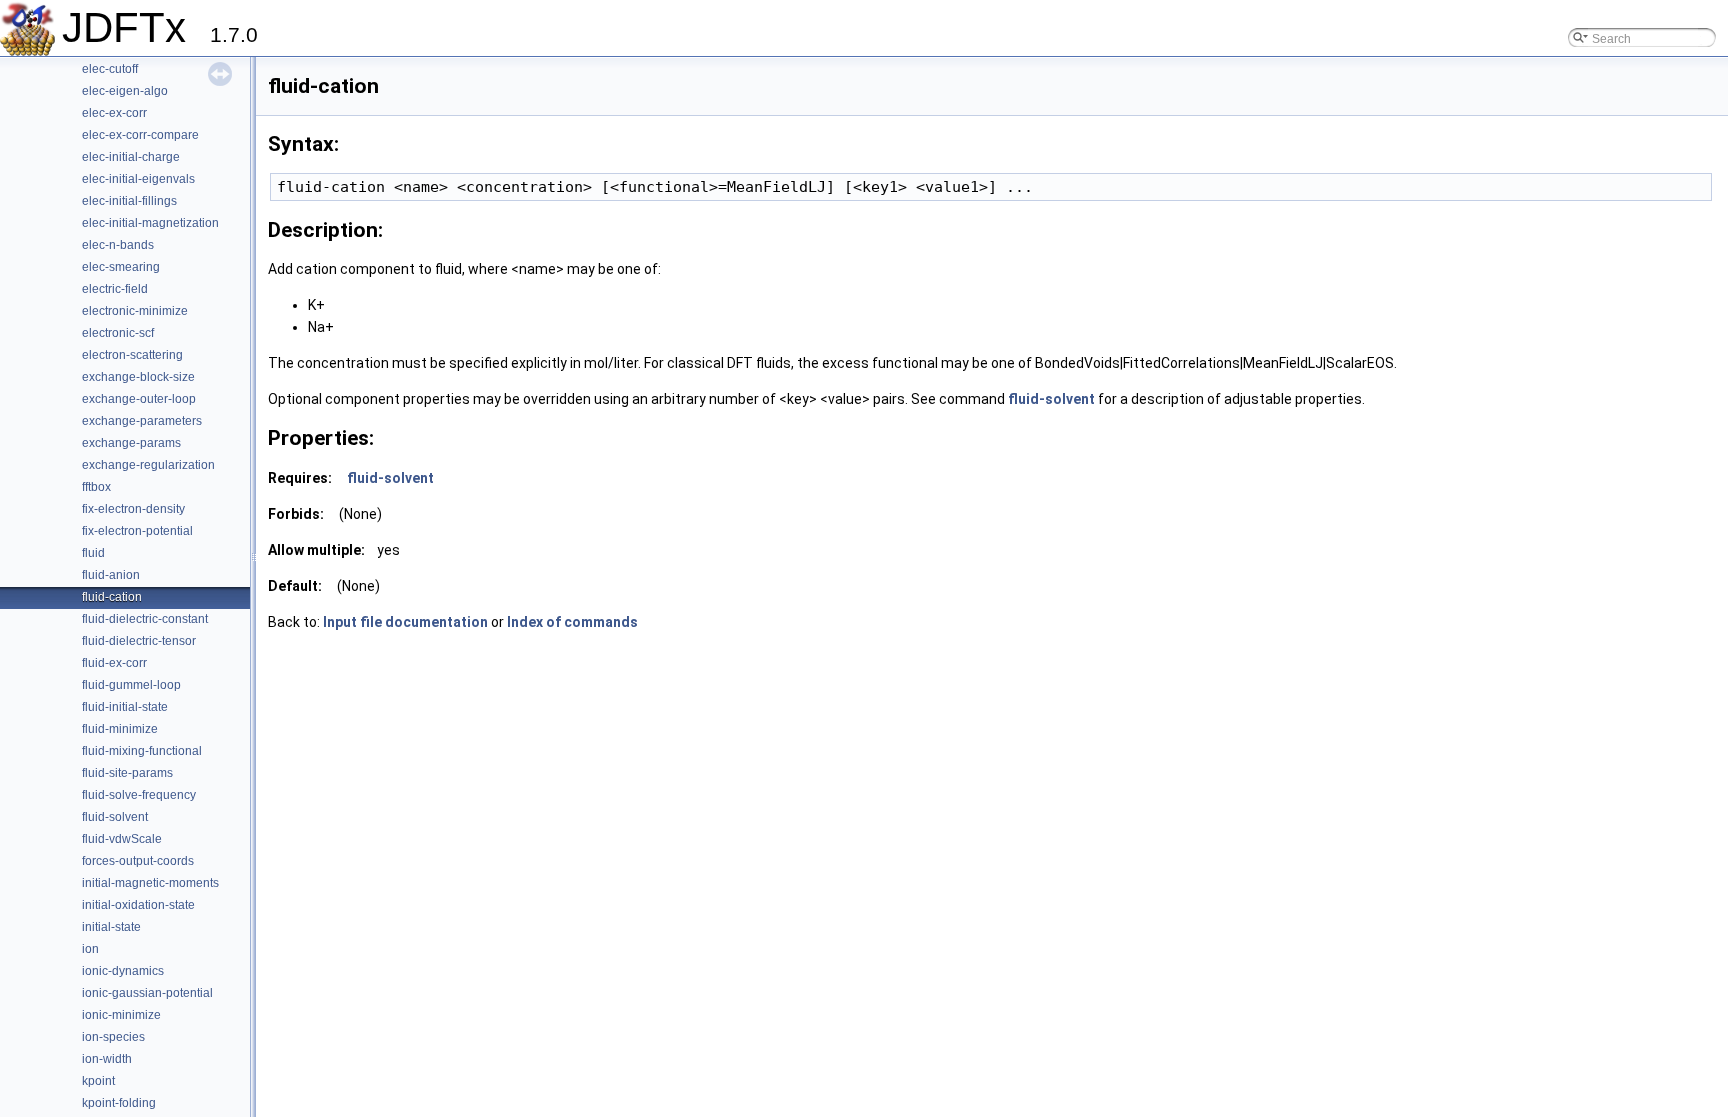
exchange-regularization (148, 465)
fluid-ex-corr (114, 663)
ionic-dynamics (123, 971)
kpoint (98, 1081)
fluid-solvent (115, 817)
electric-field (115, 289)
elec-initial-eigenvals (138, 179)
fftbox (96, 487)
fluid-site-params (127, 773)
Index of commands (572, 622)
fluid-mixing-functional (142, 751)
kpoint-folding (119, 1103)
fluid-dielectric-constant (145, 619)
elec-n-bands (118, 245)
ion (90, 949)
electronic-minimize (135, 311)
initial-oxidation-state (138, 905)
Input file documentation (405, 622)
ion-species (113, 1037)
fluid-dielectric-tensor (139, 641)
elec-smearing (121, 267)
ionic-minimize (121, 1015)
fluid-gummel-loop (131, 685)
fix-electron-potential (137, 531)
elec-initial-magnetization (150, 223)
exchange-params (131, 443)
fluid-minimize (120, 729)
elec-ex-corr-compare (140, 135)
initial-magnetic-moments (150, 883)
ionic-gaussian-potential (147, 993)
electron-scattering (132, 355)
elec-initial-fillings (129, 201)
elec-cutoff (110, 69)
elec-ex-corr (114, 113)
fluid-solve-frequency (139, 795)
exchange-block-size (138, 377)
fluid (93, 553)
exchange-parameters (142, 421)
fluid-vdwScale (122, 839)
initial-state (111, 927)
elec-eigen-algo (125, 91)
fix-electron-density (133, 509)
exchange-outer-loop (139, 399)
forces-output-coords (138, 861)
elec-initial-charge (131, 157)
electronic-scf (118, 333)
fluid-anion (111, 575)
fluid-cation (112, 597)
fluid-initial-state (125, 707)
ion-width (107, 1059)
